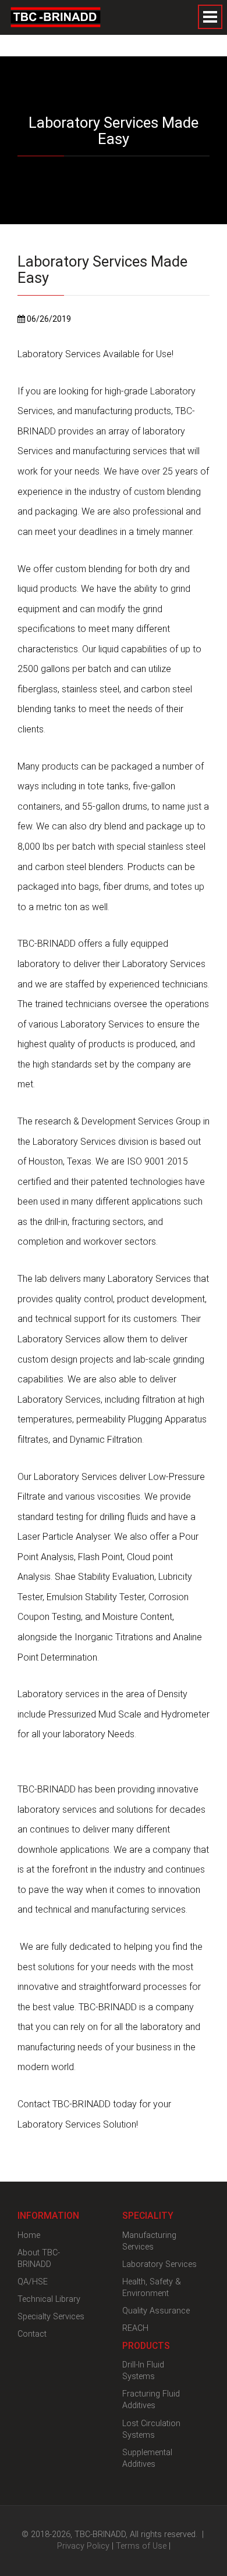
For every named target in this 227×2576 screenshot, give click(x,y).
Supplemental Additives (147, 2458)
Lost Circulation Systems (151, 2429)
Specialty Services (51, 2317)
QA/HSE (33, 2282)
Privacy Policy (83, 2546)
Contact (32, 2334)
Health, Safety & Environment (152, 2288)
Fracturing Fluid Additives (151, 2400)
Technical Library (49, 2299)
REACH (135, 2328)
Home (29, 2235)
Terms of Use (141, 2546)
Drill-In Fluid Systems (143, 2371)
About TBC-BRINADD (39, 2259)
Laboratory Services (159, 2264)
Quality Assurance (156, 2311)
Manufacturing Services (149, 2241)
